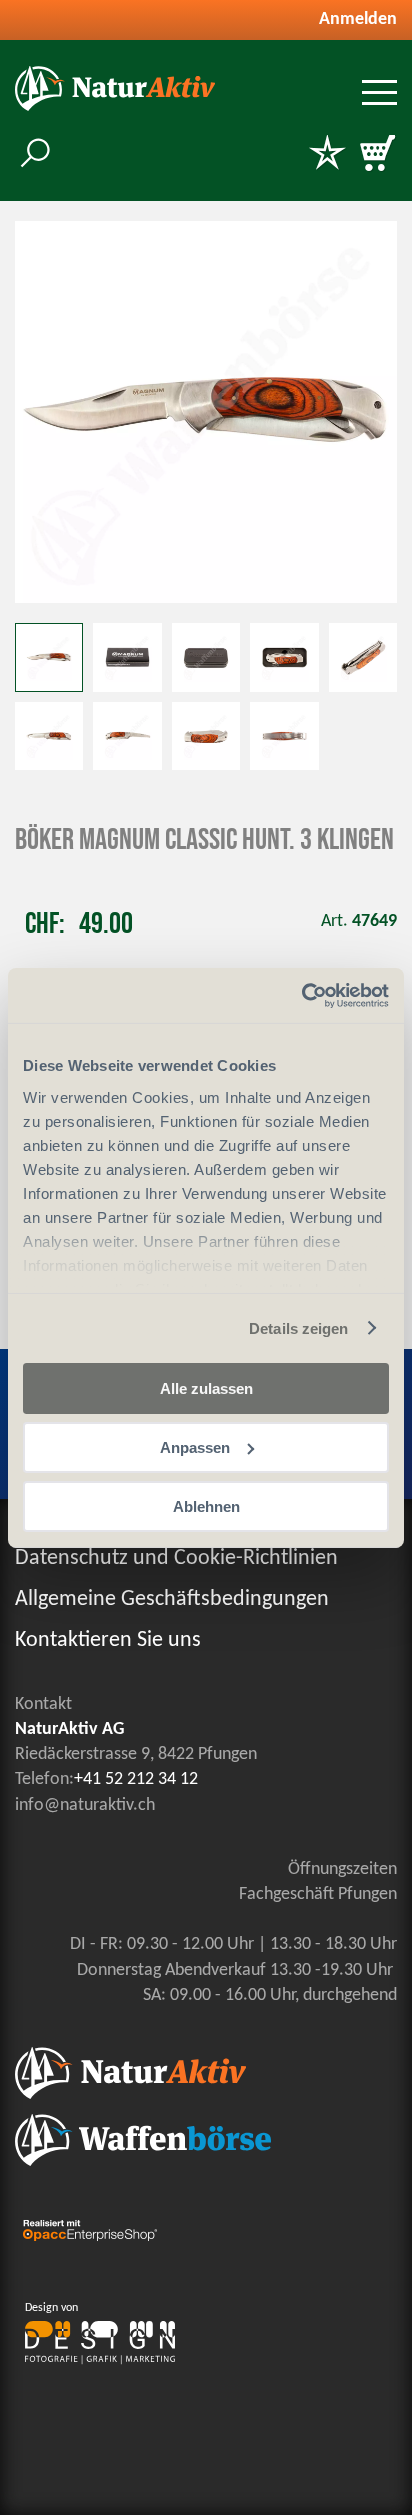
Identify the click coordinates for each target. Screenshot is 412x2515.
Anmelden (358, 19)
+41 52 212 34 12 (136, 1779)
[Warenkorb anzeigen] (377, 155)
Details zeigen (298, 1327)
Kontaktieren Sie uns (108, 1640)
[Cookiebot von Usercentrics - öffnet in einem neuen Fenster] (301, 995)
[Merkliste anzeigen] (327, 155)
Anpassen (195, 1447)
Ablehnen (206, 1505)
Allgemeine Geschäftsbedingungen (172, 1599)
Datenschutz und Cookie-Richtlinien (176, 1558)
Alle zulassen (206, 1388)
